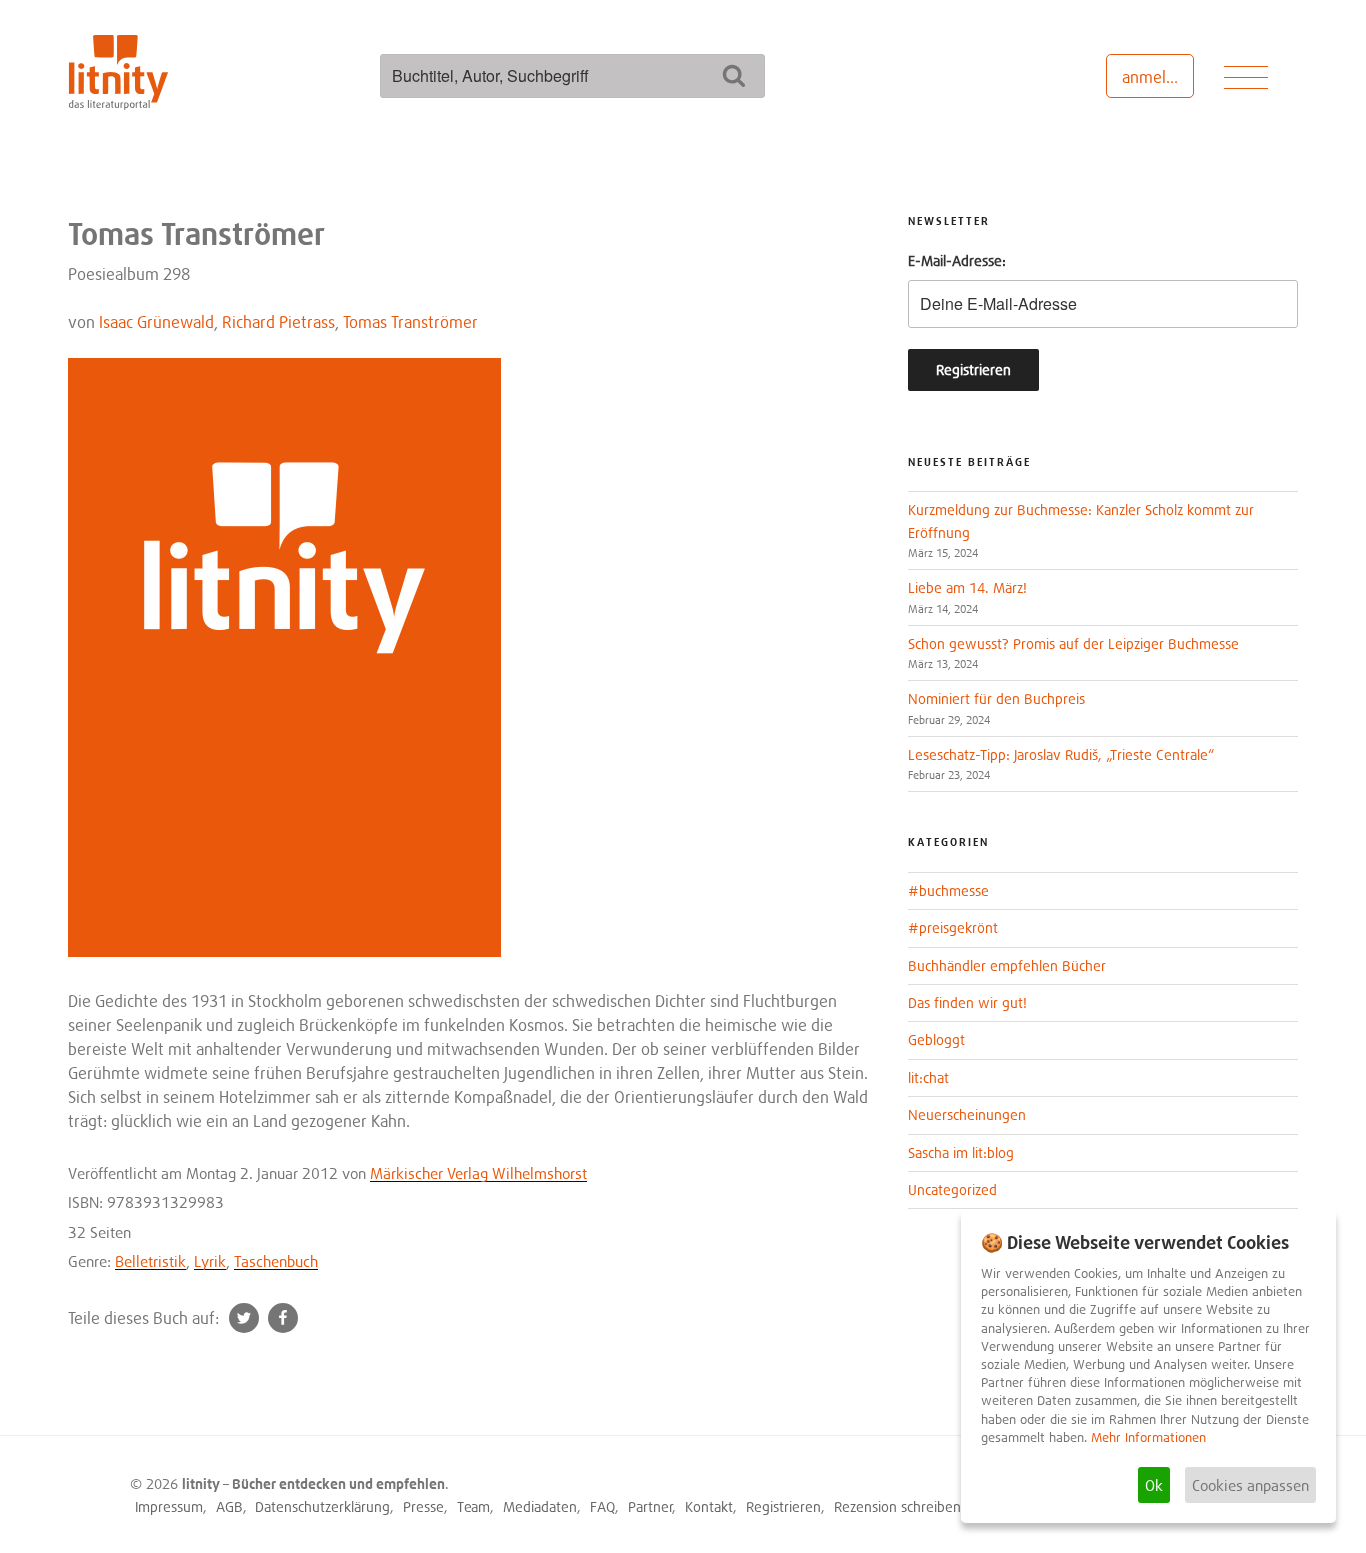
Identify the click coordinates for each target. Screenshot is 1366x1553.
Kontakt (709, 1506)
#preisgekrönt (953, 927)
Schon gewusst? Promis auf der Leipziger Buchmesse (1073, 643)
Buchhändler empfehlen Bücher (1007, 965)
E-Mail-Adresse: (957, 260)
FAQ (602, 1506)
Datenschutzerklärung (322, 1506)
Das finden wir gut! (967, 1002)
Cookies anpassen (1250, 1485)
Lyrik (210, 1261)
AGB (229, 1506)
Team (473, 1506)
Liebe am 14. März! (967, 587)
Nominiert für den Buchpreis (996, 698)
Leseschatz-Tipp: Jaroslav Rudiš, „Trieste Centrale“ (1061, 754)
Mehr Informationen (1148, 1437)
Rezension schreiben (897, 1506)
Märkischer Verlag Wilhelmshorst (478, 1173)
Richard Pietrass (278, 322)
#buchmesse (948, 890)
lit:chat (928, 1077)
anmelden (1157, 77)
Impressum (169, 1506)
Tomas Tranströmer (410, 322)
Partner (650, 1506)
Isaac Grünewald (156, 322)
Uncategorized (952, 1189)
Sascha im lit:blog (961, 1152)
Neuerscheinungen (967, 1114)
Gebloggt (936, 1039)
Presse (423, 1506)
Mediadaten (540, 1506)
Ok (1154, 1485)
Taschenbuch (276, 1261)
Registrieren (783, 1506)
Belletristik (150, 1261)
